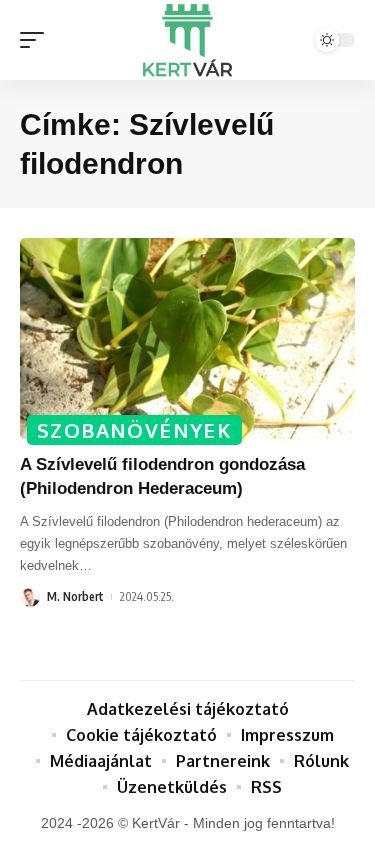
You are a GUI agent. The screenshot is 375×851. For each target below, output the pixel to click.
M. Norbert (75, 596)
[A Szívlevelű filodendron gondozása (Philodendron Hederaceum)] (187, 338)
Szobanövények (134, 430)
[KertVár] (188, 40)
